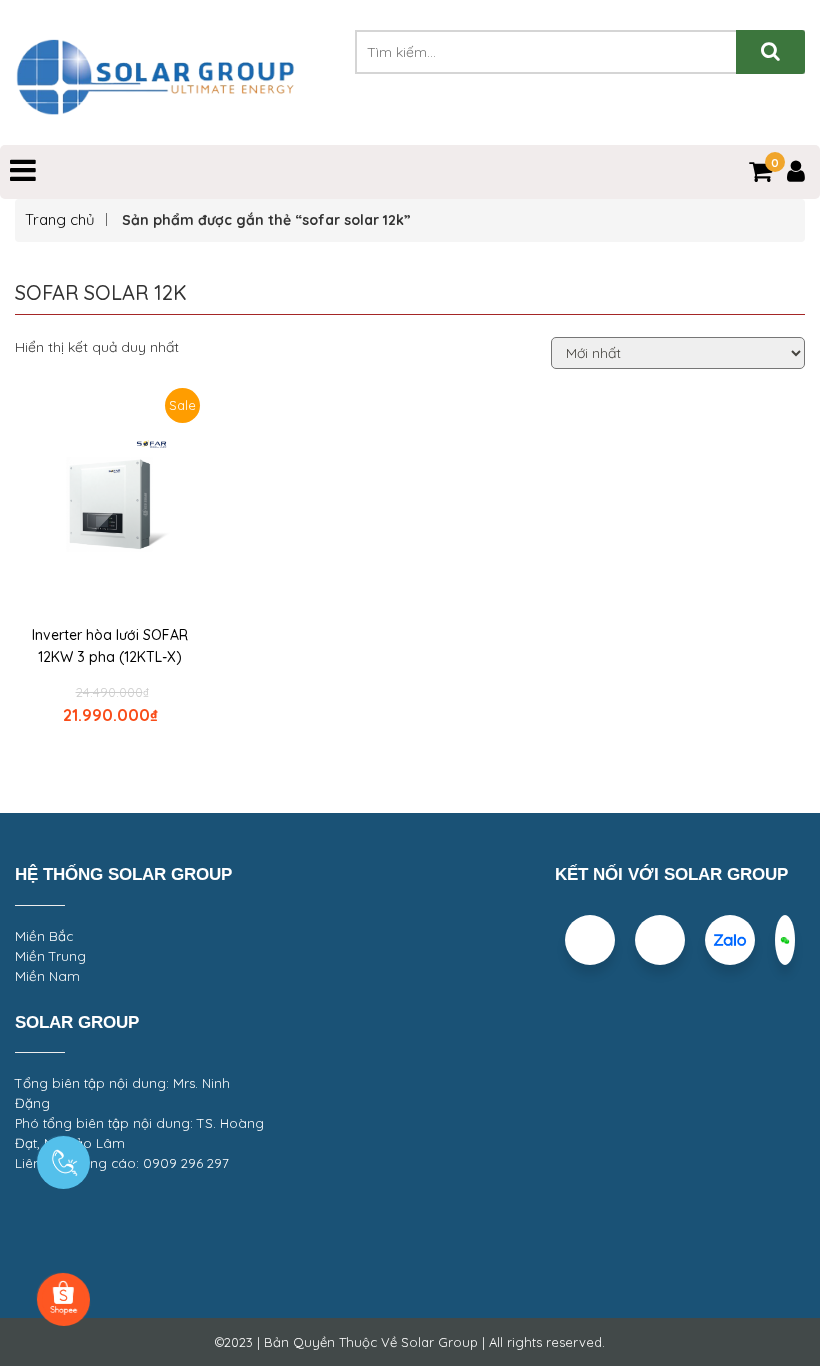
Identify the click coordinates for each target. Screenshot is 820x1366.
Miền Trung (50, 956)
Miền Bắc (44, 936)
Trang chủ (60, 219)
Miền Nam (47, 976)
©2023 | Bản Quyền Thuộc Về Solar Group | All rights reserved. (410, 1342)
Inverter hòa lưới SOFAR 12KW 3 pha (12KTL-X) (110, 646)
